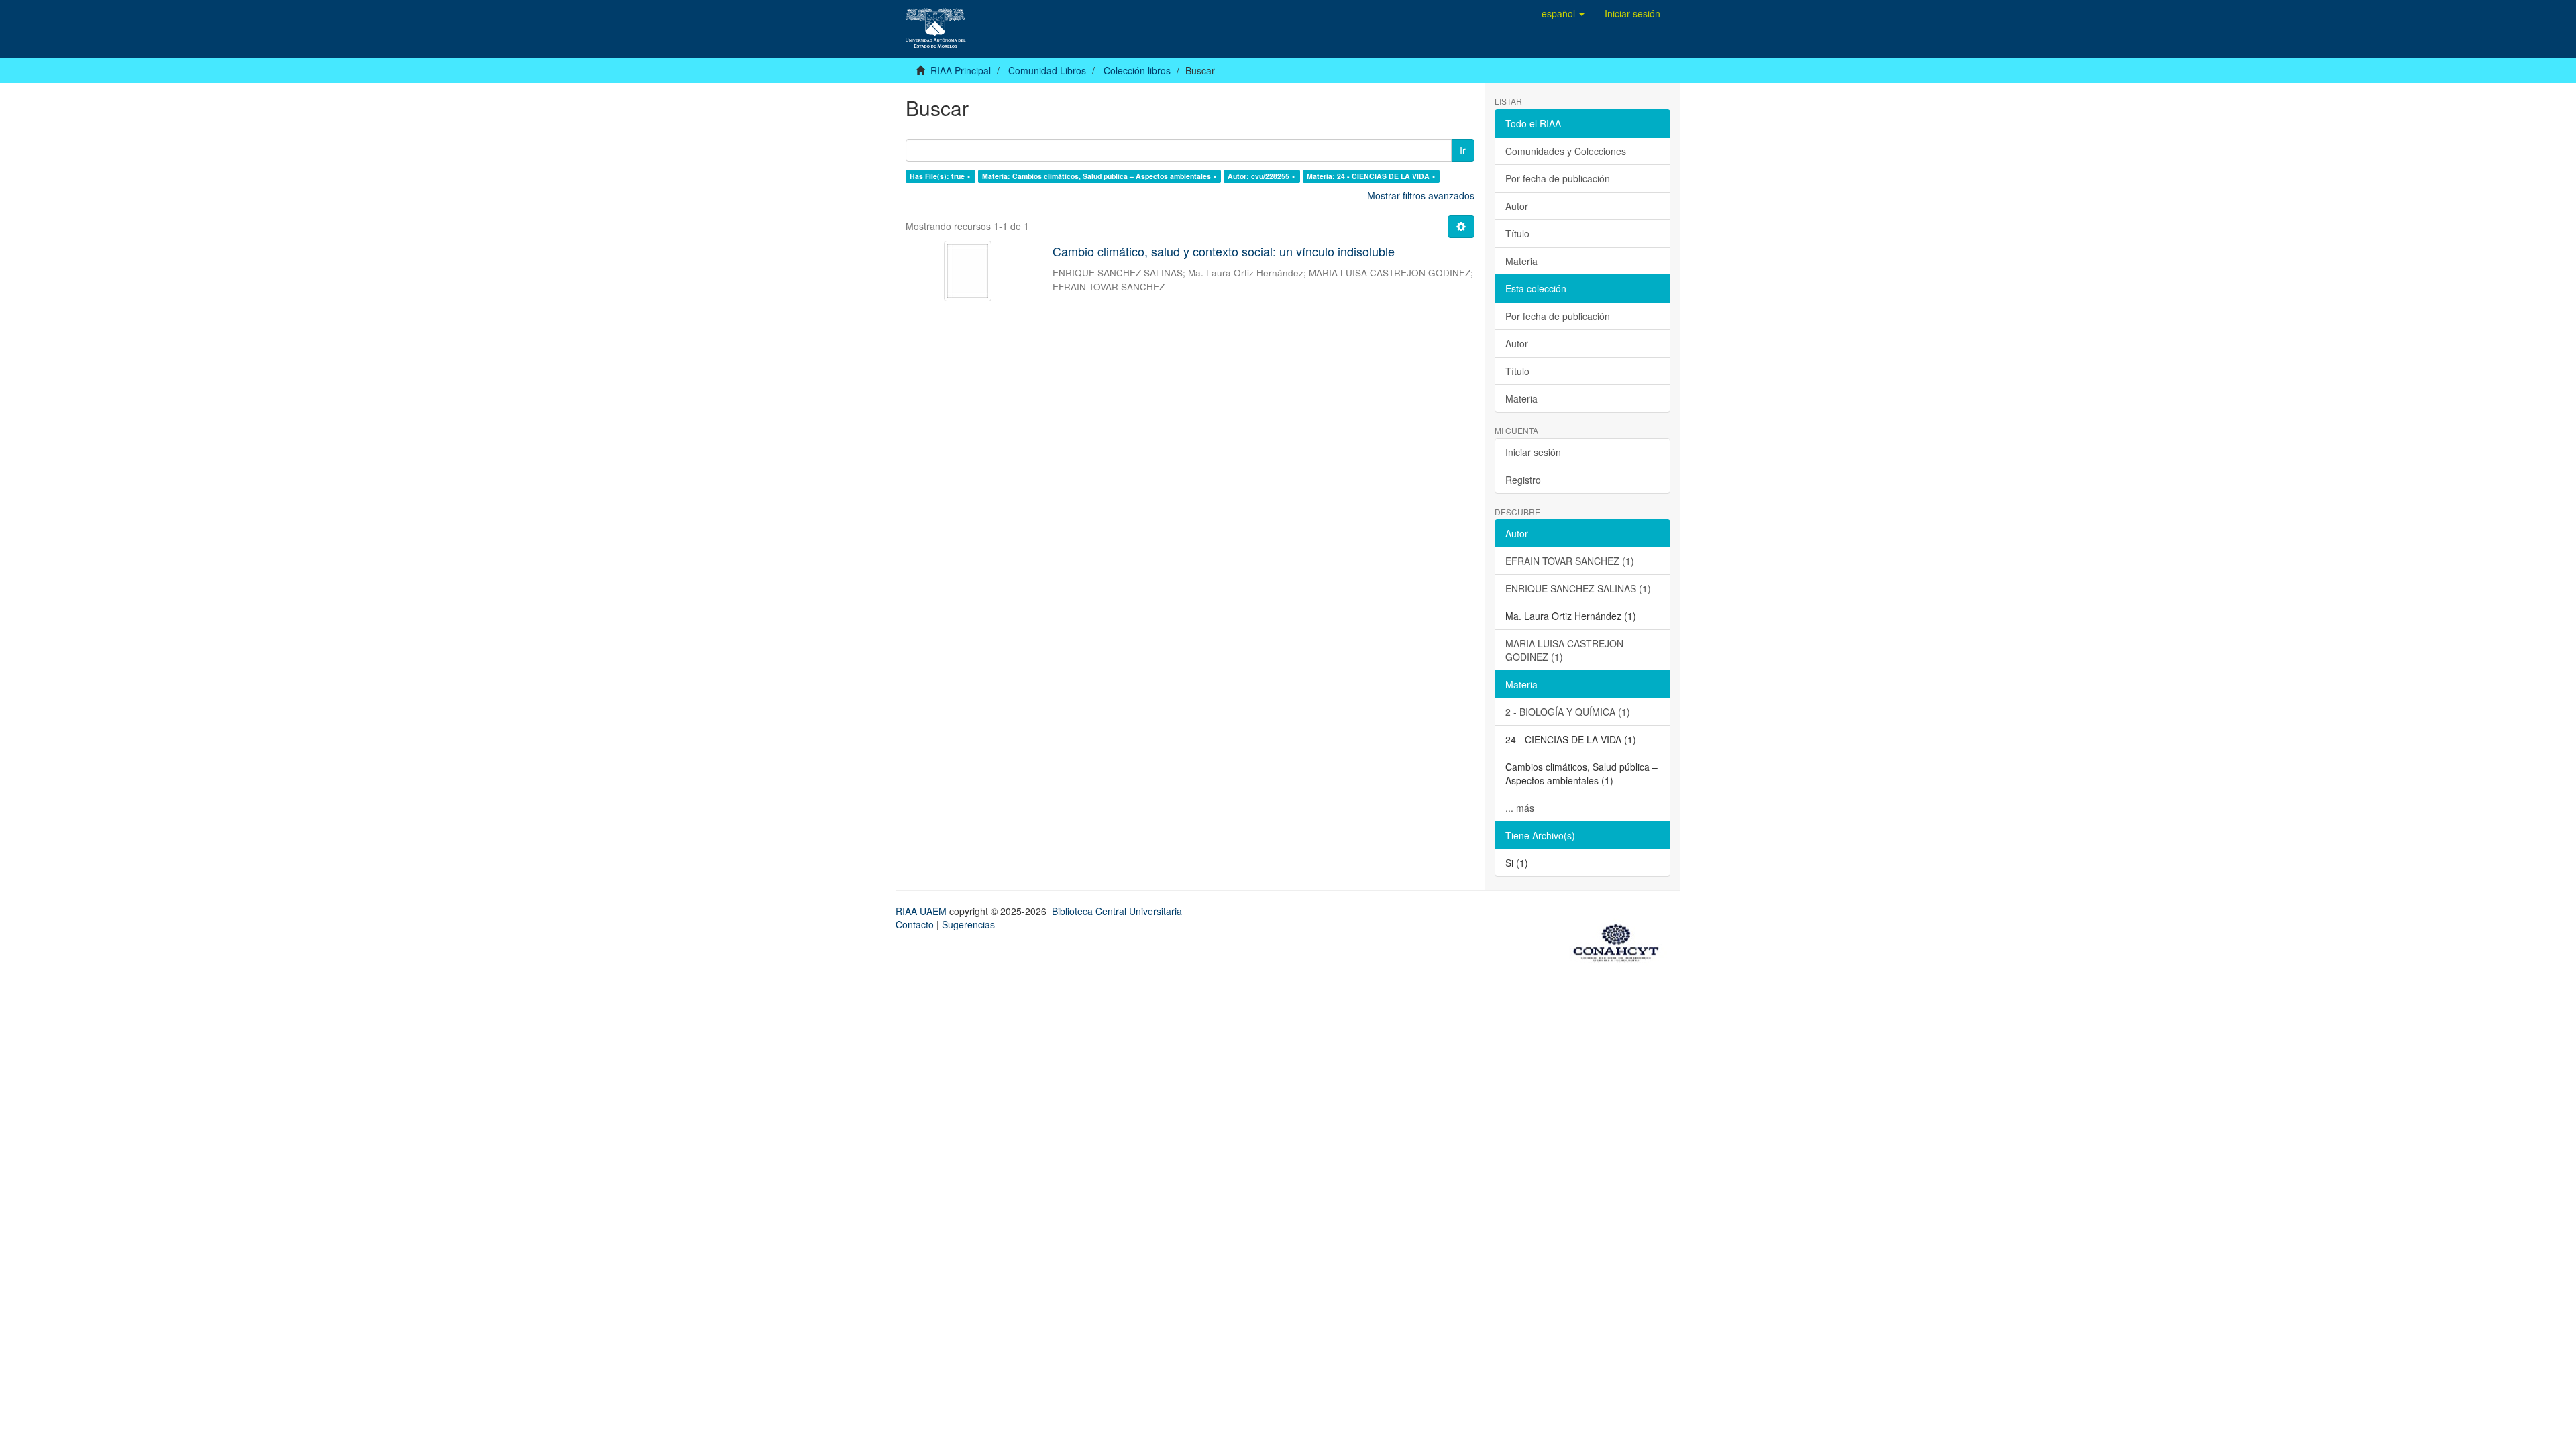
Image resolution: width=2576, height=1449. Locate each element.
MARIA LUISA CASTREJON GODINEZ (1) (1564, 650)
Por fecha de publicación (1558, 178)
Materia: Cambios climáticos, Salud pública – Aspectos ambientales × (1099, 176)
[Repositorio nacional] (1620, 941)
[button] (1563, 13)
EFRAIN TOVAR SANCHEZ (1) (1570, 561)
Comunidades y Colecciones (1566, 151)
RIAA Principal (961, 70)
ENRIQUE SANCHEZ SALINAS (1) (1578, 588)
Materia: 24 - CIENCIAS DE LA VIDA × (1371, 176)
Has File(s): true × (940, 176)
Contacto (915, 924)
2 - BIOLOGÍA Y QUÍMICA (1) (1568, 712)
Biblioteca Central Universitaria (1117, 911)
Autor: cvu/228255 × (1262, 176)
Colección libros (1137, 70)
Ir (1463, 150)
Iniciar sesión (1533, 452)
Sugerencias (968, 924)
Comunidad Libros (1047, 70)
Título (1517, 233)
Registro (1523, 480)
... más (1520, 808)
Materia (1521, 261)
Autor (1517, 206)
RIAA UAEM (922, 911)
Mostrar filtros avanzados (1421, 195)
